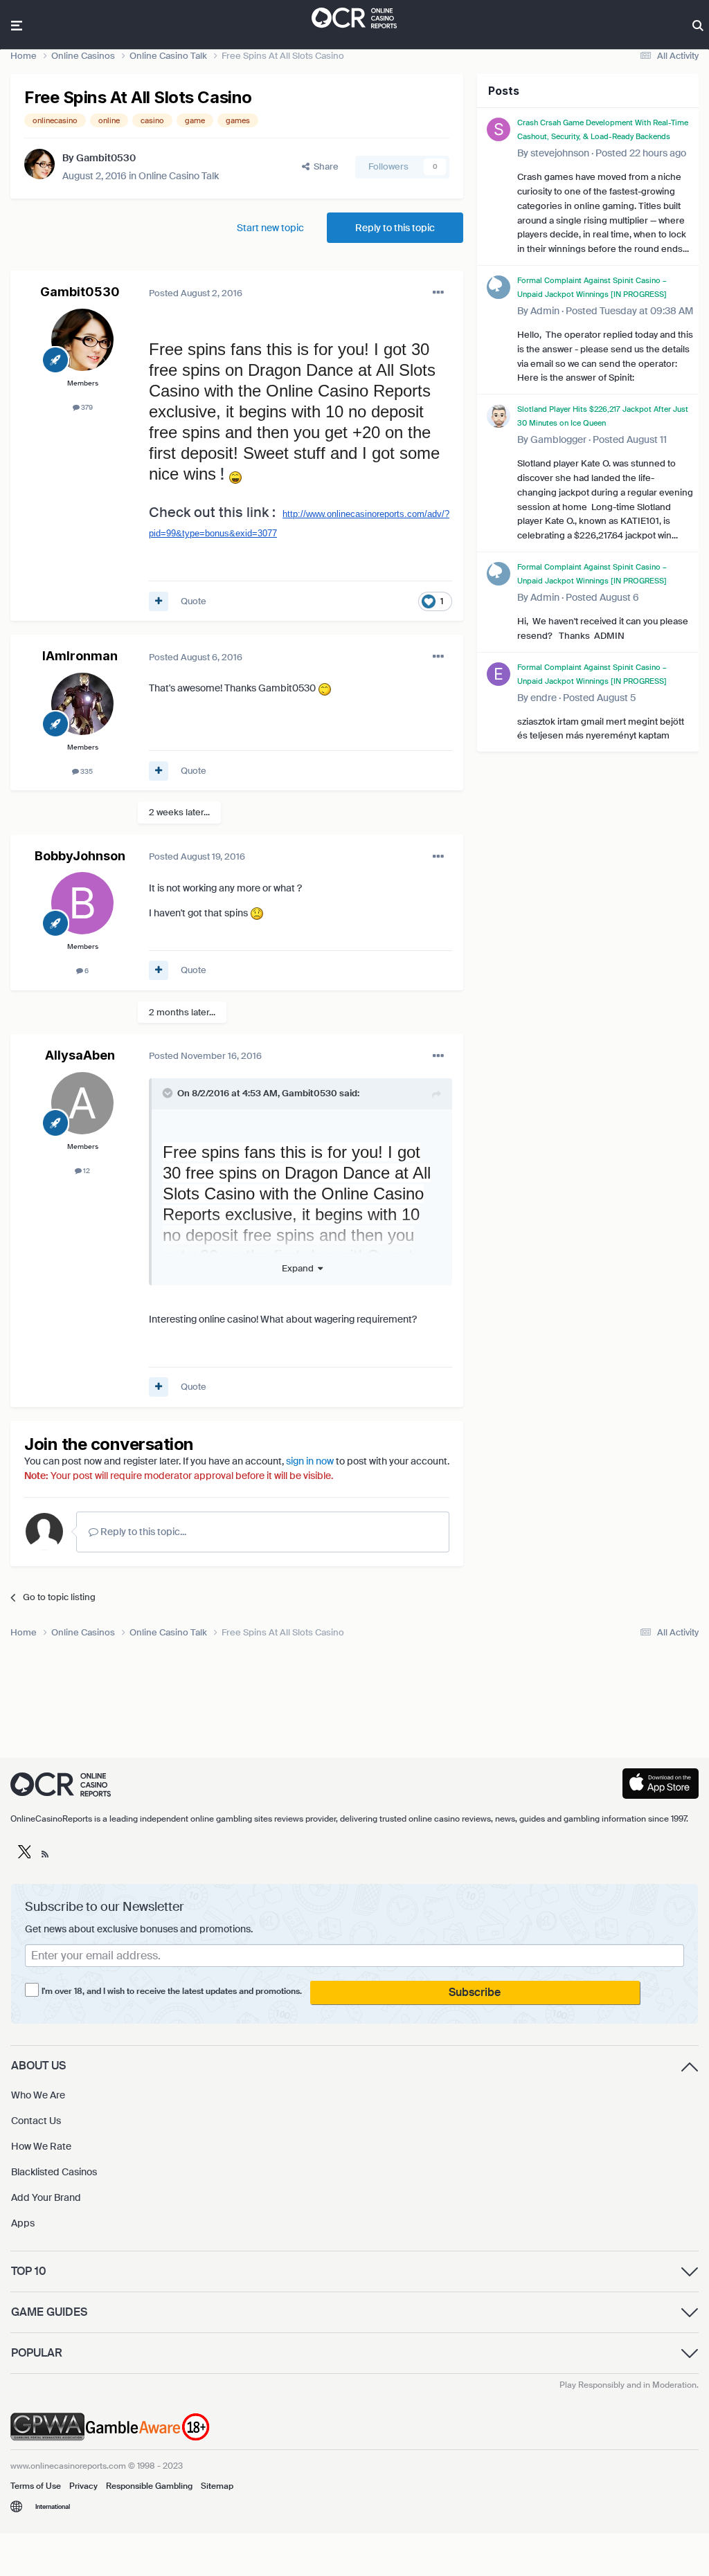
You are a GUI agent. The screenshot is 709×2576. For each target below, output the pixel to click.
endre (544, 698)
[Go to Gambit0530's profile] (39, 164)
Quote (194, 601)
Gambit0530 (106, 158)
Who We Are (38, 2095)
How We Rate (41, 2146)
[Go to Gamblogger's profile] (499, 416)
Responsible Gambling (149, 2486)
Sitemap (217, 2486)
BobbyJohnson (80, 856)
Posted (196, 293)
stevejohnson (560, 153)
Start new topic (270, 228)
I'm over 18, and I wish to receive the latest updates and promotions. (172, 1991)
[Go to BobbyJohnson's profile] (82, 903)
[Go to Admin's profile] (499, 287)
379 (86, 407)
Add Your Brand (46, 2197)
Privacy (83, 2486)
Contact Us (36, 2121)
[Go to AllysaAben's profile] (82, 1103)
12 (86, 1171)
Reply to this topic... (142, 1532)
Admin (545, 311)
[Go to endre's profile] (499, 674)
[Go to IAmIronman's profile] (82, 704)
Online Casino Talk (179, 176)
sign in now (310, 1461)
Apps (23, 2223)
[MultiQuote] (159, 601)
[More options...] (438, 293)
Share (324, 166)
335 (86, 771)
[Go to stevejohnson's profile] (499, 129)
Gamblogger (558, 439)
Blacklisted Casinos (54, 2172)
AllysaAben (80, 1055)
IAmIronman (80, 656)
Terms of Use (36, 2486)
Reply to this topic (395, 228)
